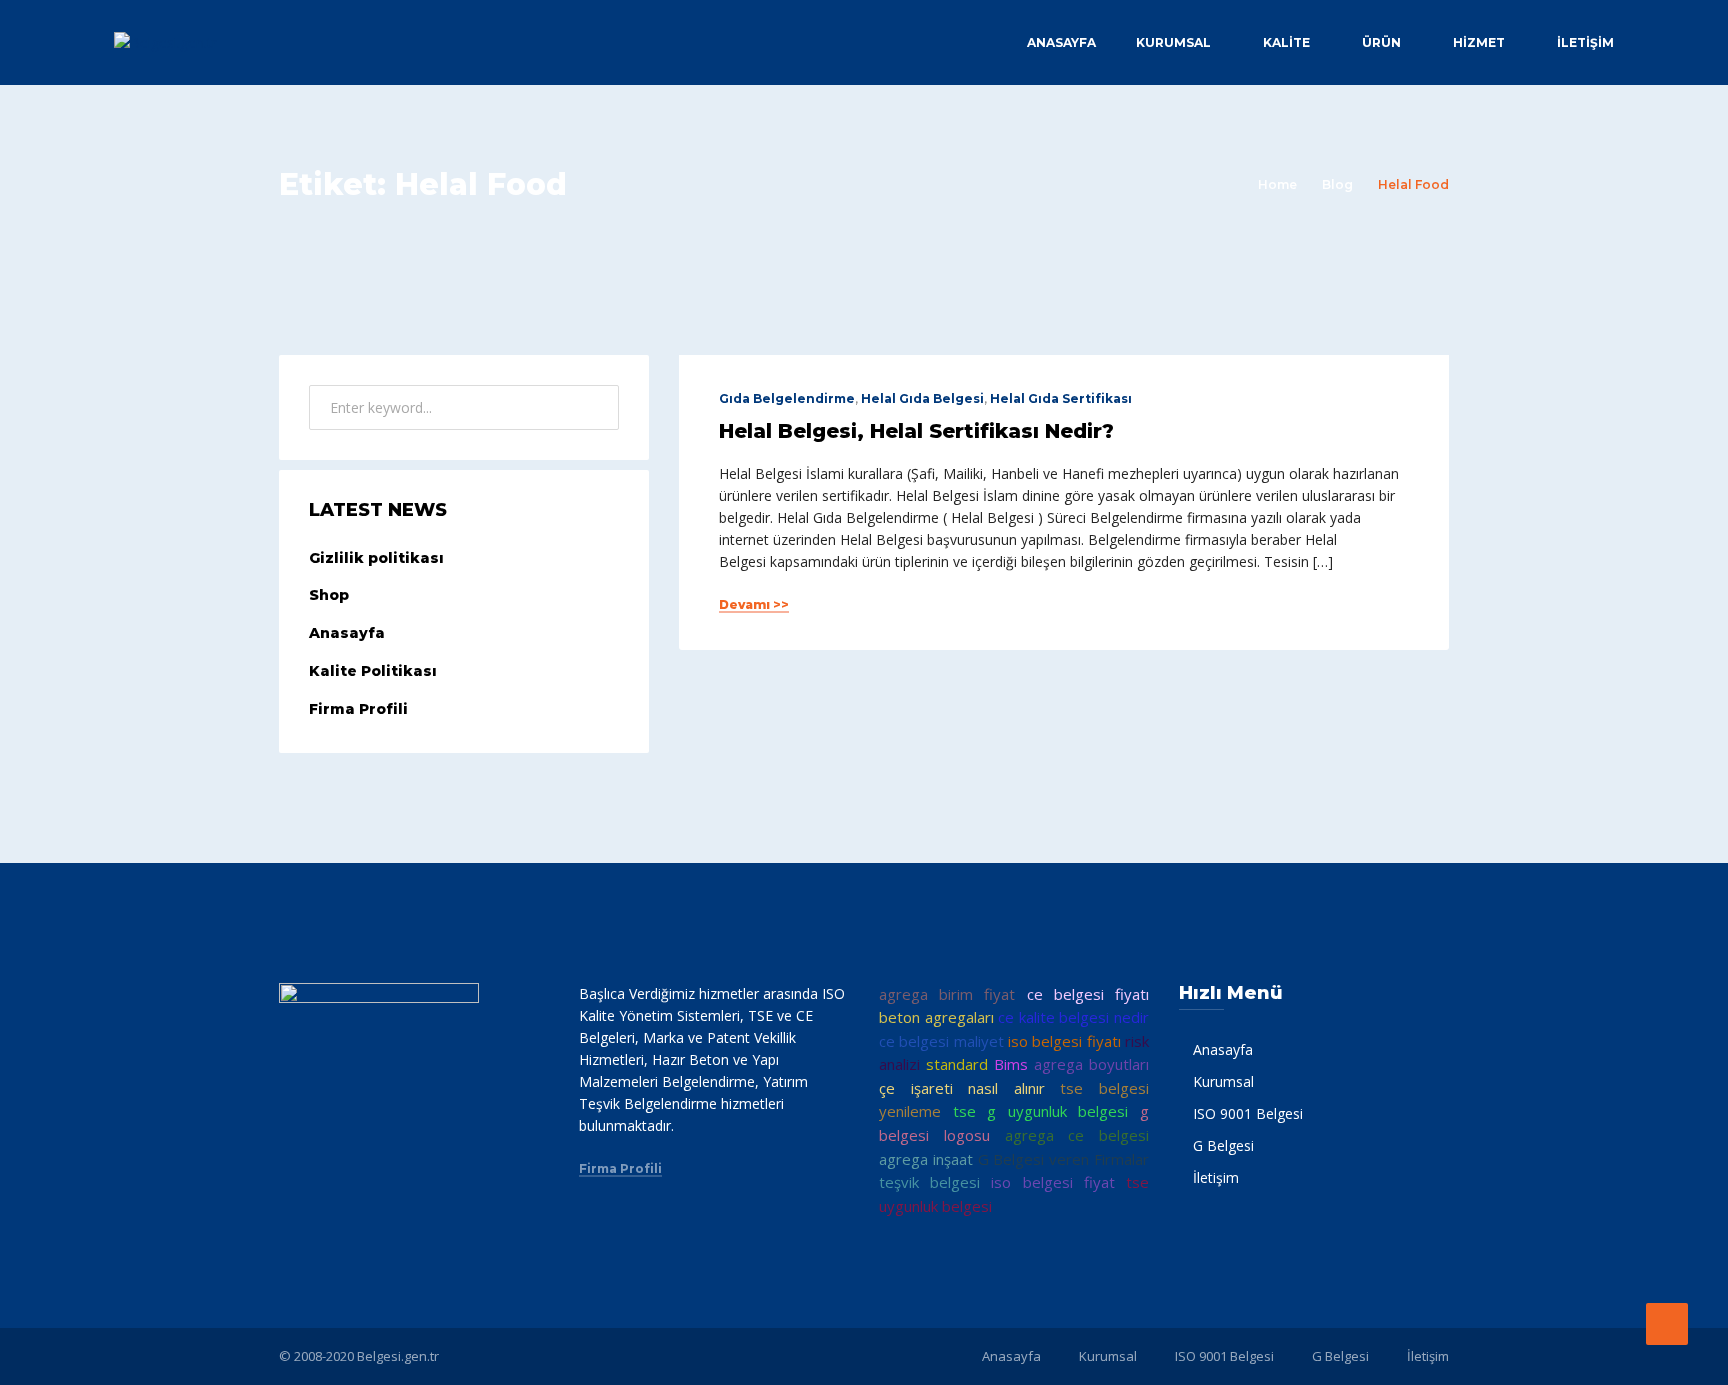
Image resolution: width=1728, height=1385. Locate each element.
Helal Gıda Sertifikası (1061, 398)
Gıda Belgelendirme (787, 398)
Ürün (1381, 42)
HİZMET (1479, 42)
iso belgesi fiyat (1052, 1182)
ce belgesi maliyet (941, 1041)
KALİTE (1286, 42)
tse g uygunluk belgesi (1041, 1111)
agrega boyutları (1091, 1064)
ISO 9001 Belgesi (1248, 1113)
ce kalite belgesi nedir (1073, 1017)
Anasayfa (1061, 42)
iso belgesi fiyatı (1064, 1041)
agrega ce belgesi (1077, 1135)
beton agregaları (936, 1017)
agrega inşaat (926, 1159)
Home (1277, 184)
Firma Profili (358, 709)
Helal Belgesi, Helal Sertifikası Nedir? (916, 431)
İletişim (1585, 42)
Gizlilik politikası (376, 558)
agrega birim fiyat (947, 994)
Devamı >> (754, 605)
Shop (329, 595)
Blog (1337, 184)
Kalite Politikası (373, 671)
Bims (1011, 1064)
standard (957, 1064)
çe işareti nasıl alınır (962, 1088)
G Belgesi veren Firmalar (1063, 1159)
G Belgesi (1223, 1145)
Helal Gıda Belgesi (922, 398)
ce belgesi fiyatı (1088, 994)
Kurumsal (1173, 42)
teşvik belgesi (929, 1182)
